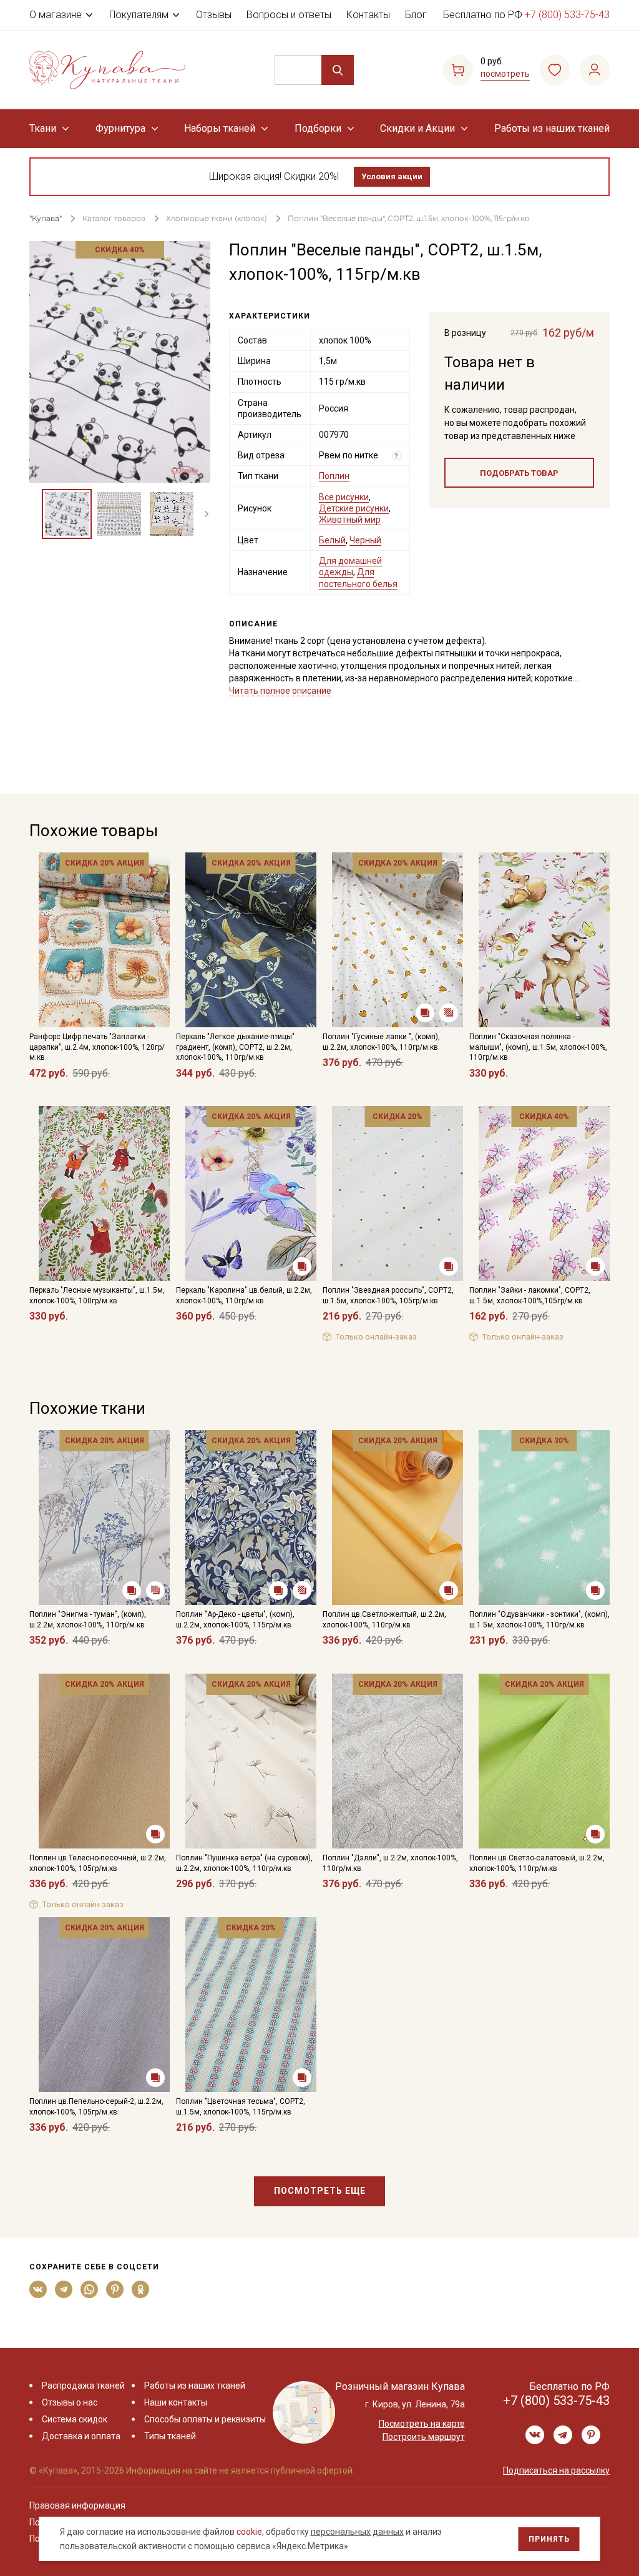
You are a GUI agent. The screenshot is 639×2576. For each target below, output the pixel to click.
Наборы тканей (220, 128)
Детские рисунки (354, 508)
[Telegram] (64, 2289)
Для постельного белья (358, 578)
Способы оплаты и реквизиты (205, 2419)
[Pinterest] (115, 2289)
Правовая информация (77, 2505)
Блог (416, 15)
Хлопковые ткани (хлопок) (217, 218)
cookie (249, 2532)
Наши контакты (176, 2402)
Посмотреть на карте (422, 2424)
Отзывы (214, 15)
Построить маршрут (424, 2437)
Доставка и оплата (81, 2436)
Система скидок (75, 2419)
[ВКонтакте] (38, 2289)
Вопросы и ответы (289, 15)
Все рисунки (344, 497)
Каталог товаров (114, 218)
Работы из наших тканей (552, 128)
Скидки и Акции (417, 128)
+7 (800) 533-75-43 (567, 15)
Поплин (334, 476)
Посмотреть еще (320, 2191)
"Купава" (46, 218)
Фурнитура (120, 128)
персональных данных (357, 2532)
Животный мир (350, 520)
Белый (332, 540)
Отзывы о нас (70, 2402)
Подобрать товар (519, 473)
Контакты (368, 15)
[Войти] (595, 70)
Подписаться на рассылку (556, 2470)
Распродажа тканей (83, 2386)
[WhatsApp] (90, 2289)
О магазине (56, 15)
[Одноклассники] (141, 2289)
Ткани (43, 128)
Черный (365, 540)
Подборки (318, 128)
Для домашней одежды (350, 566)
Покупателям (139, 15)
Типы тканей (170, 2436)
